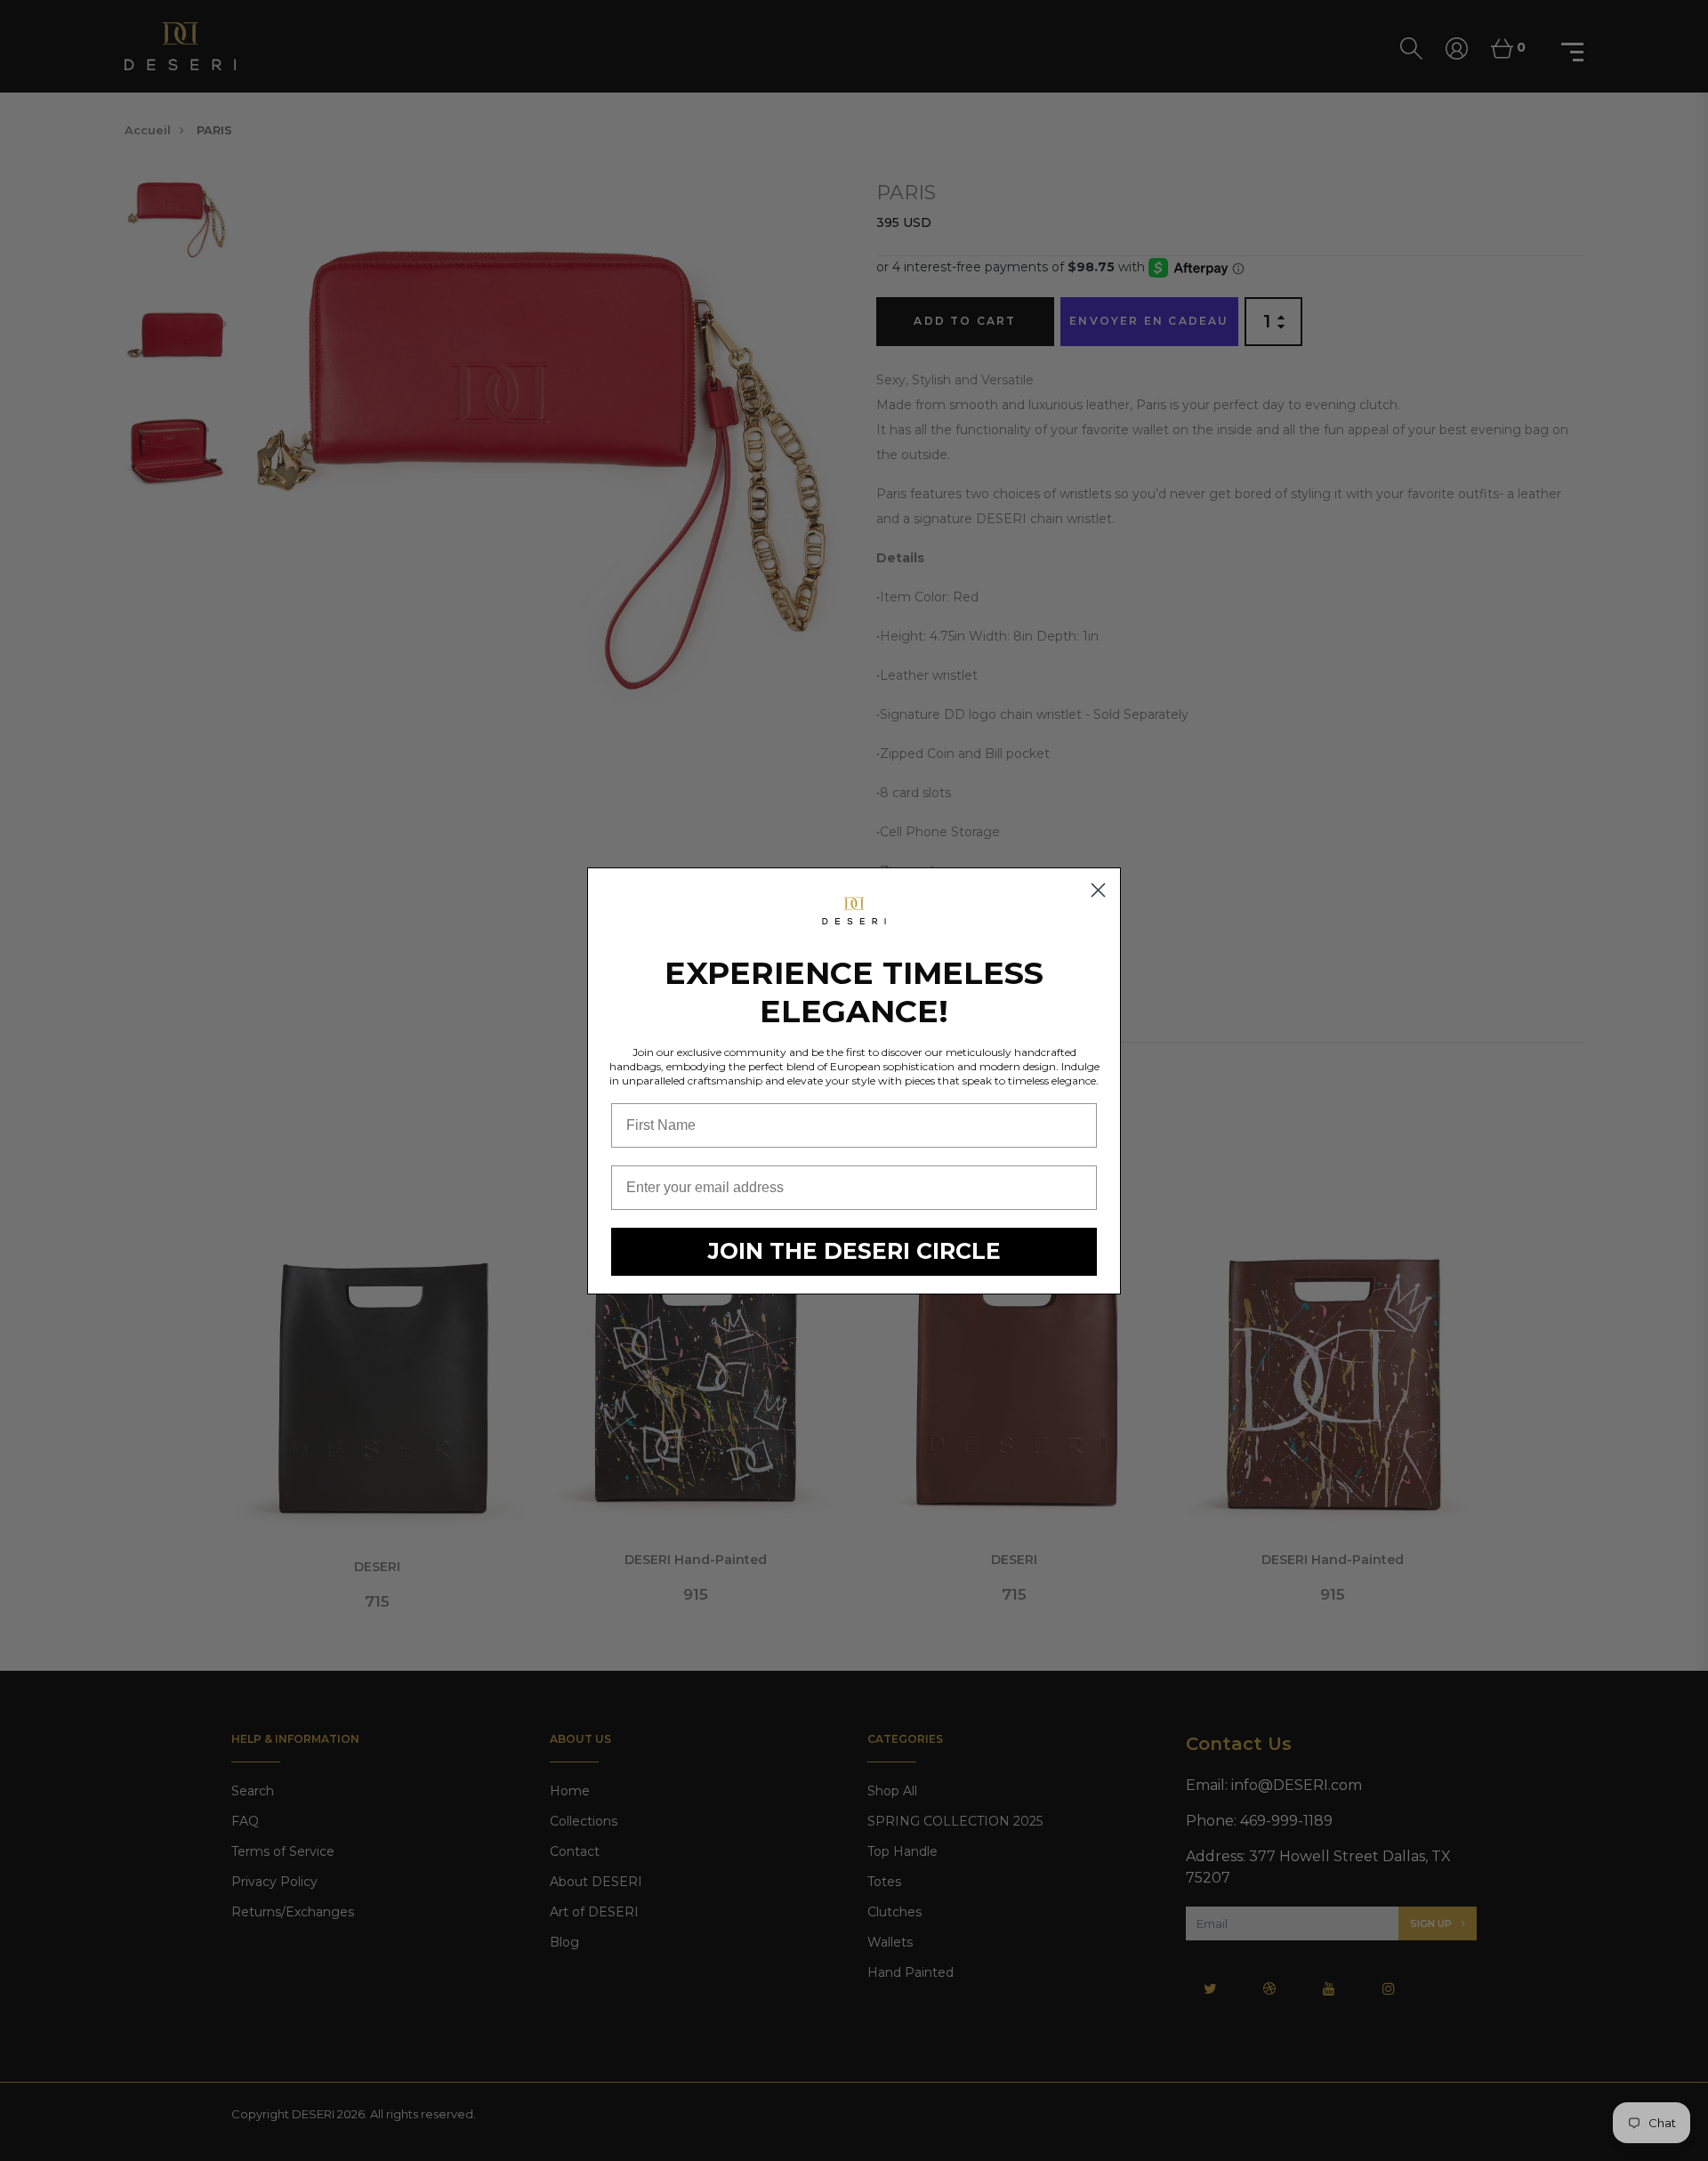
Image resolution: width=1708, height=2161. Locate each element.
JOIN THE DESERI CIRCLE (854, 1251)
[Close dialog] (1098, 890)
